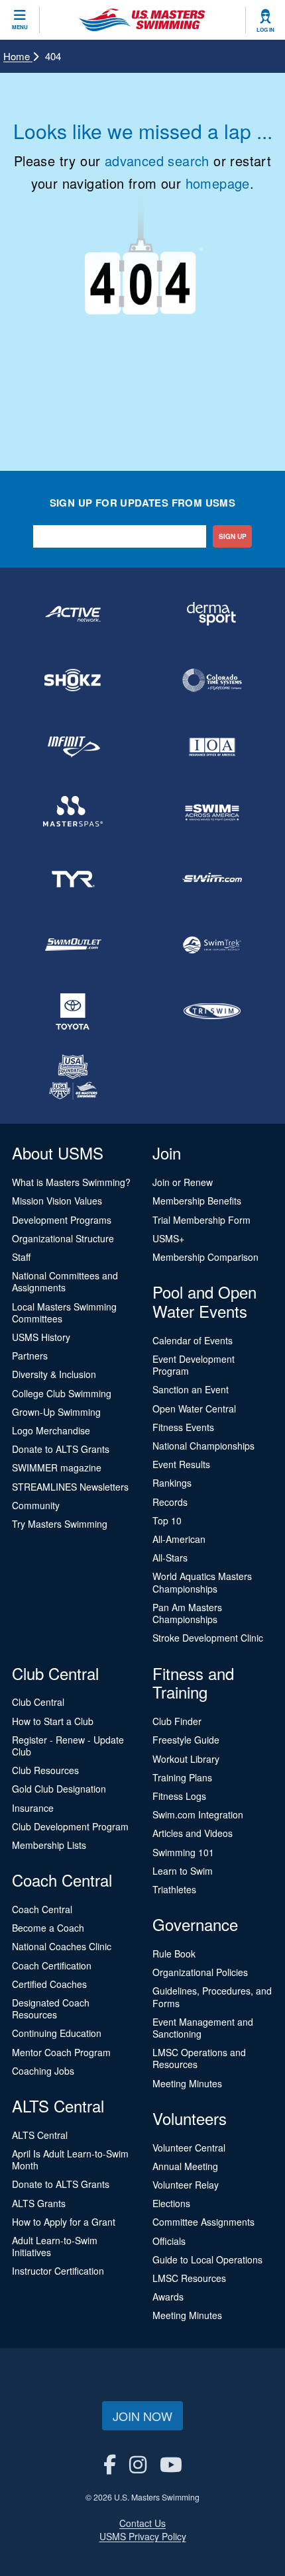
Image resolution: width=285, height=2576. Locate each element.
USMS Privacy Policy (143, 2536)
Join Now (142, 2416)
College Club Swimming (62, 1393)
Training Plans (182, 1777)
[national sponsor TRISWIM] (212, 1011)
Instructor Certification (58, 2271)
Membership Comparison (205, 1257)
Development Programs (62, 1220)
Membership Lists (49, 1845)
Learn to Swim (183, 1871)
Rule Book (174, 1954)
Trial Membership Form (201, 1220)
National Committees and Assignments (65, 1281)
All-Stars (170, 1558)
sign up (233, 536)
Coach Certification (52, 1965)
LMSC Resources (189, 2278)
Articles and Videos (193, 1833)
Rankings (172, 1483)
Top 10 (167, 1520)
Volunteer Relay (186, 2185)
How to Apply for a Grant (64, 2222)
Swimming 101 (183, 1852)
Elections (171, 2203)
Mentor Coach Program (61, 2052)
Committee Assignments (203, 2222)
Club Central (38, 1702)
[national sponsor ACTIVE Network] (73, 614)
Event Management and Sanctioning (203, 2028)
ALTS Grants (39, 2203)
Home (18, 56)
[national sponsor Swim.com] (212, 879)
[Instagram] (138, 2464)
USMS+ (168, 1238)
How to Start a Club (53, 1721)
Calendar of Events (193, 1340)
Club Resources (45, 1770)
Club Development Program (70, 1826)
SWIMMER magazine (57, 1467)
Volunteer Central (189, 2148)
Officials (169, 2241)
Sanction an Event (191, 1389)
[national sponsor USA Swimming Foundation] (73, 1077)
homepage (218, 183)
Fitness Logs (179, 1796)
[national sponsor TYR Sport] (73, 879)
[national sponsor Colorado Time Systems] (212, 680)
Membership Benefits (197, 1201)
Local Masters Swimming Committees (64, 1313)
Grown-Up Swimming (56, 1412)
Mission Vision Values (57, 1201)
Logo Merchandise (51, 1430)
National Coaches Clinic (62, 1946)
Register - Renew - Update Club (68, 1746)
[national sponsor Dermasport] (212, 614)
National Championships (203, 1446)
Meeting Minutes (187, 2083)
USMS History (41, 1337)
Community (36, 1505)
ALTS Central (40, 2135)
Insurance (33, 1808)
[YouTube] (171, 2464)
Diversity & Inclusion (54, 1374)
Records (170, 1502)
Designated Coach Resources (51, 2008)
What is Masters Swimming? (71, 1182)
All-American (179, 1539)
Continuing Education (57, 2033)
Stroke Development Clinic (208, 1638)
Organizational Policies (200, 1972)
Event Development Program (194, 1365)
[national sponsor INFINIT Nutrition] (73, 746)
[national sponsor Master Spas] (73, 813)
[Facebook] (110, 2464)
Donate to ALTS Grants (61, 1449)
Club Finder (177, 1721)
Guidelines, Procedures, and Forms (212, 1997)
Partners (30, 1356)
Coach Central (42, 1909)
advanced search (157, 161)
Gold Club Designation (59, 1789)
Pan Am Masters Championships (187, 1613)
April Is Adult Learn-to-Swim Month (70, 2159)
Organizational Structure (63, 1238)
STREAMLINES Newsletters (70, 1487)
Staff (21, 1257)
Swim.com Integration (198, 1814)
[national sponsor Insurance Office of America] (212, 746)
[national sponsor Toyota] (73, 1011)
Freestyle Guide (186, 1740)
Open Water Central (194, 1409)
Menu (20, 27)
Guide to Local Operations (207, 2259)
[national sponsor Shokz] (73, 680)
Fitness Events (183, 1427)
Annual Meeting (185, 2166)
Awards (168, 2297)
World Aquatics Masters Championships (202, 1582)
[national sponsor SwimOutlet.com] (73, 945)
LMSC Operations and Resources (199, 2058)
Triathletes (174, 1889)
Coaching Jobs (43, 2071)
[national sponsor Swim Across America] (212, 813)
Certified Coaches (49, 1984)
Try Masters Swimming (60, 1524)
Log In (265, 30)
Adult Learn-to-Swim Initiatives (55, 2246)
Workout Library (186, 1759)
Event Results (181, 1464)
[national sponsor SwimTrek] (212, 945)
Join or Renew (183, 1182)
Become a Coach (48, 1928)
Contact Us (142, 2523)
